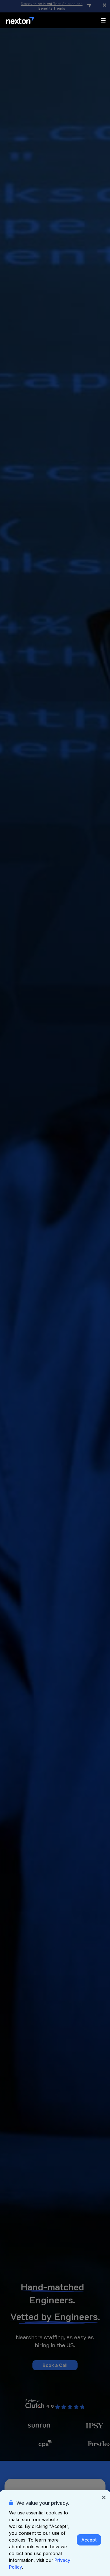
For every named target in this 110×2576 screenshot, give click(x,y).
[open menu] (103, 20)
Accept (89, 2540)
